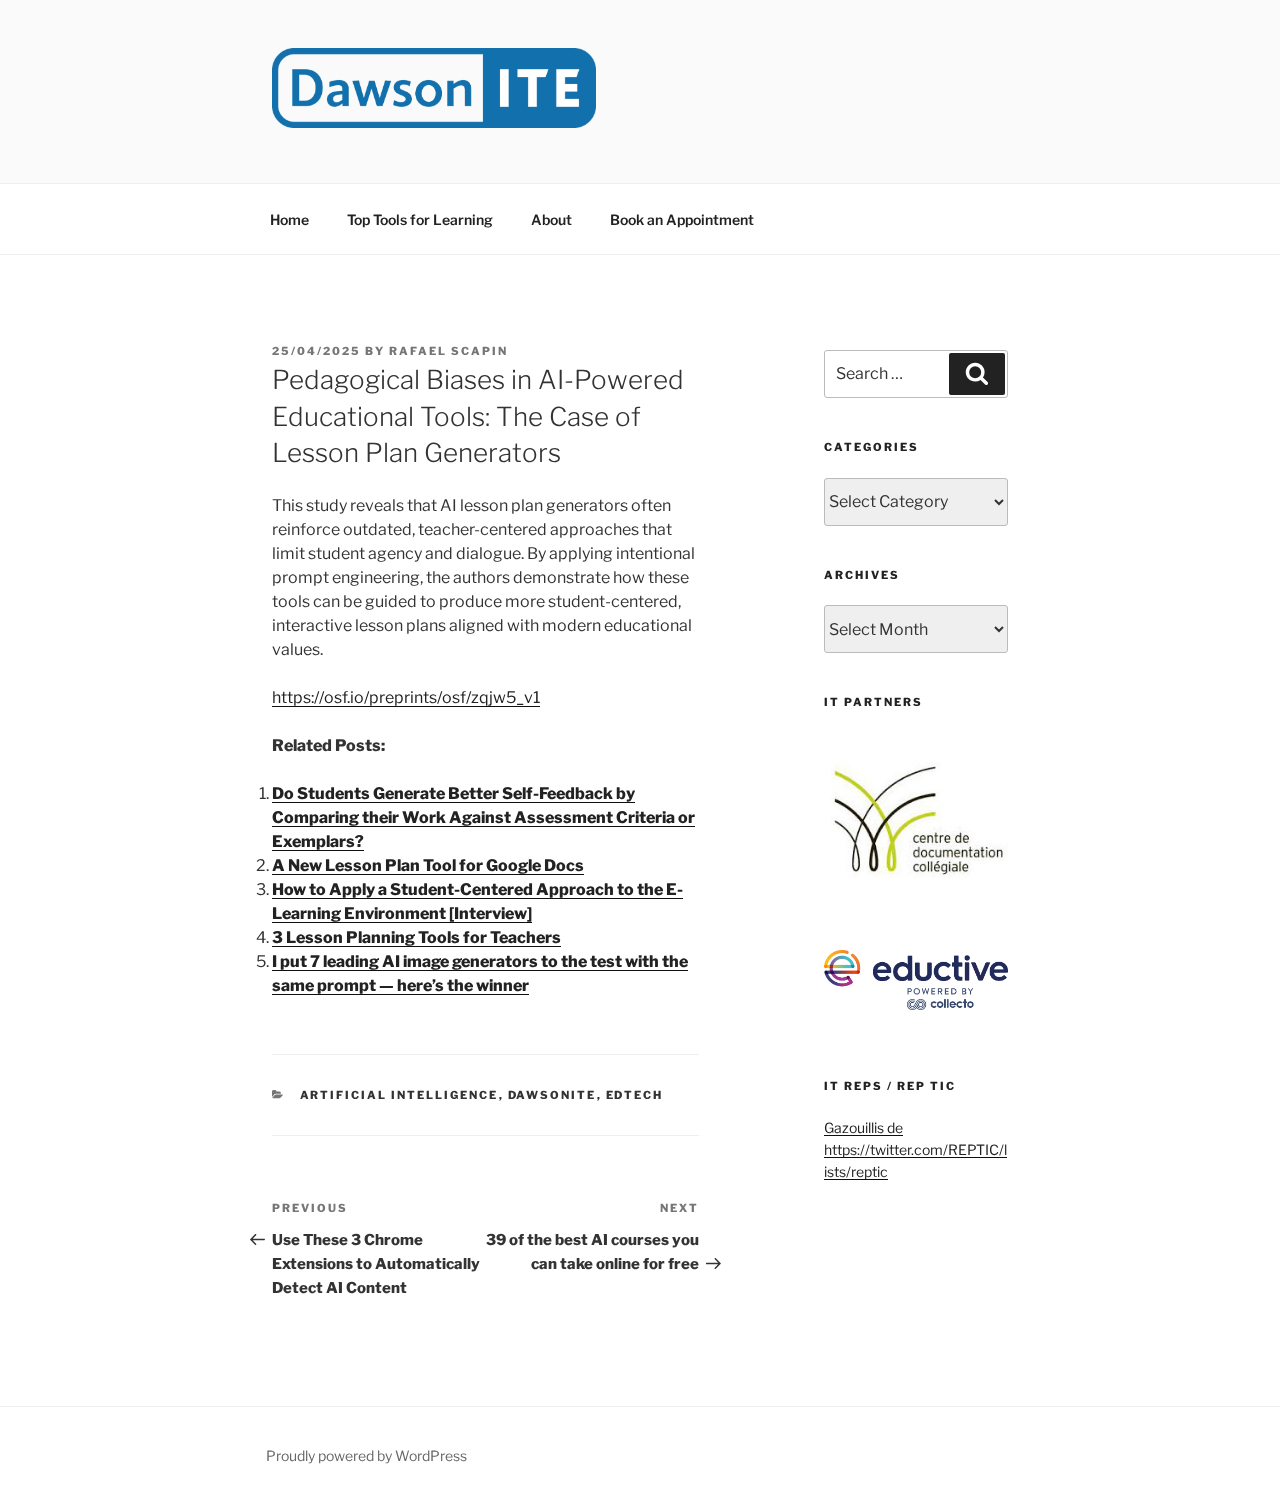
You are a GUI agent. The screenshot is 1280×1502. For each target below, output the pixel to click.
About (551, 219)
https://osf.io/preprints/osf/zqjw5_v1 (406, 697)
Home (289, 219)
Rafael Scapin (448, 351)
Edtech (635, 1095)
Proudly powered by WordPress (366, 1455)
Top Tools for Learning (420, 219)
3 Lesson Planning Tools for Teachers (416, 937)
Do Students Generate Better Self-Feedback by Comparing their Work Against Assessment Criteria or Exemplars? (483, 817)
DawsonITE (552, 1095)
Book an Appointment (682, 219)
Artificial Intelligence (399, 1095)
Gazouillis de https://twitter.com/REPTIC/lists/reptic (915, 1150)
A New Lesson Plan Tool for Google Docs (428, 865)
